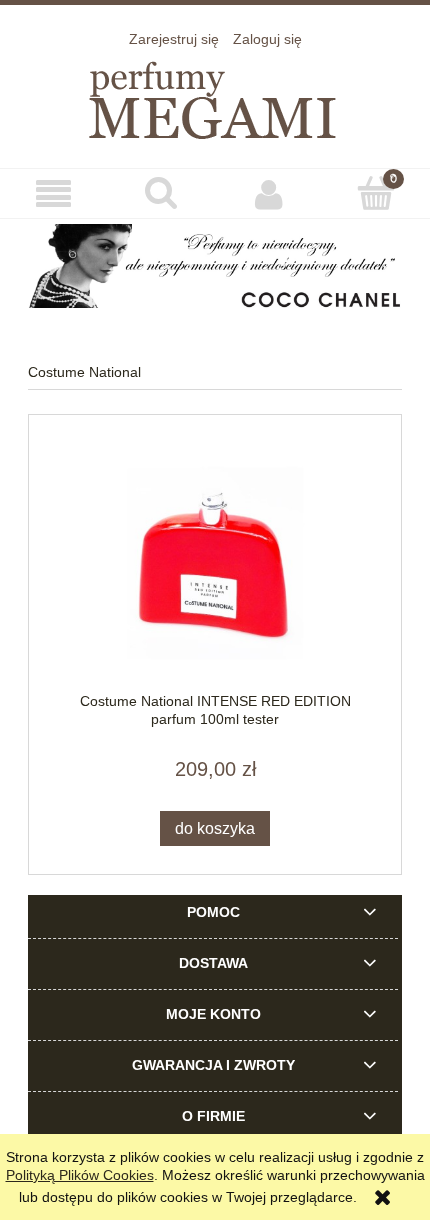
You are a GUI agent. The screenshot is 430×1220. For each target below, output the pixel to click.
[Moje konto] (269, 194)
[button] (54, 194)
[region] (215, 266)
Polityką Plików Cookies (80, 1175)
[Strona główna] (215, 96)
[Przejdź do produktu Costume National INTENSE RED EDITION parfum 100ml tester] (215, 563)
